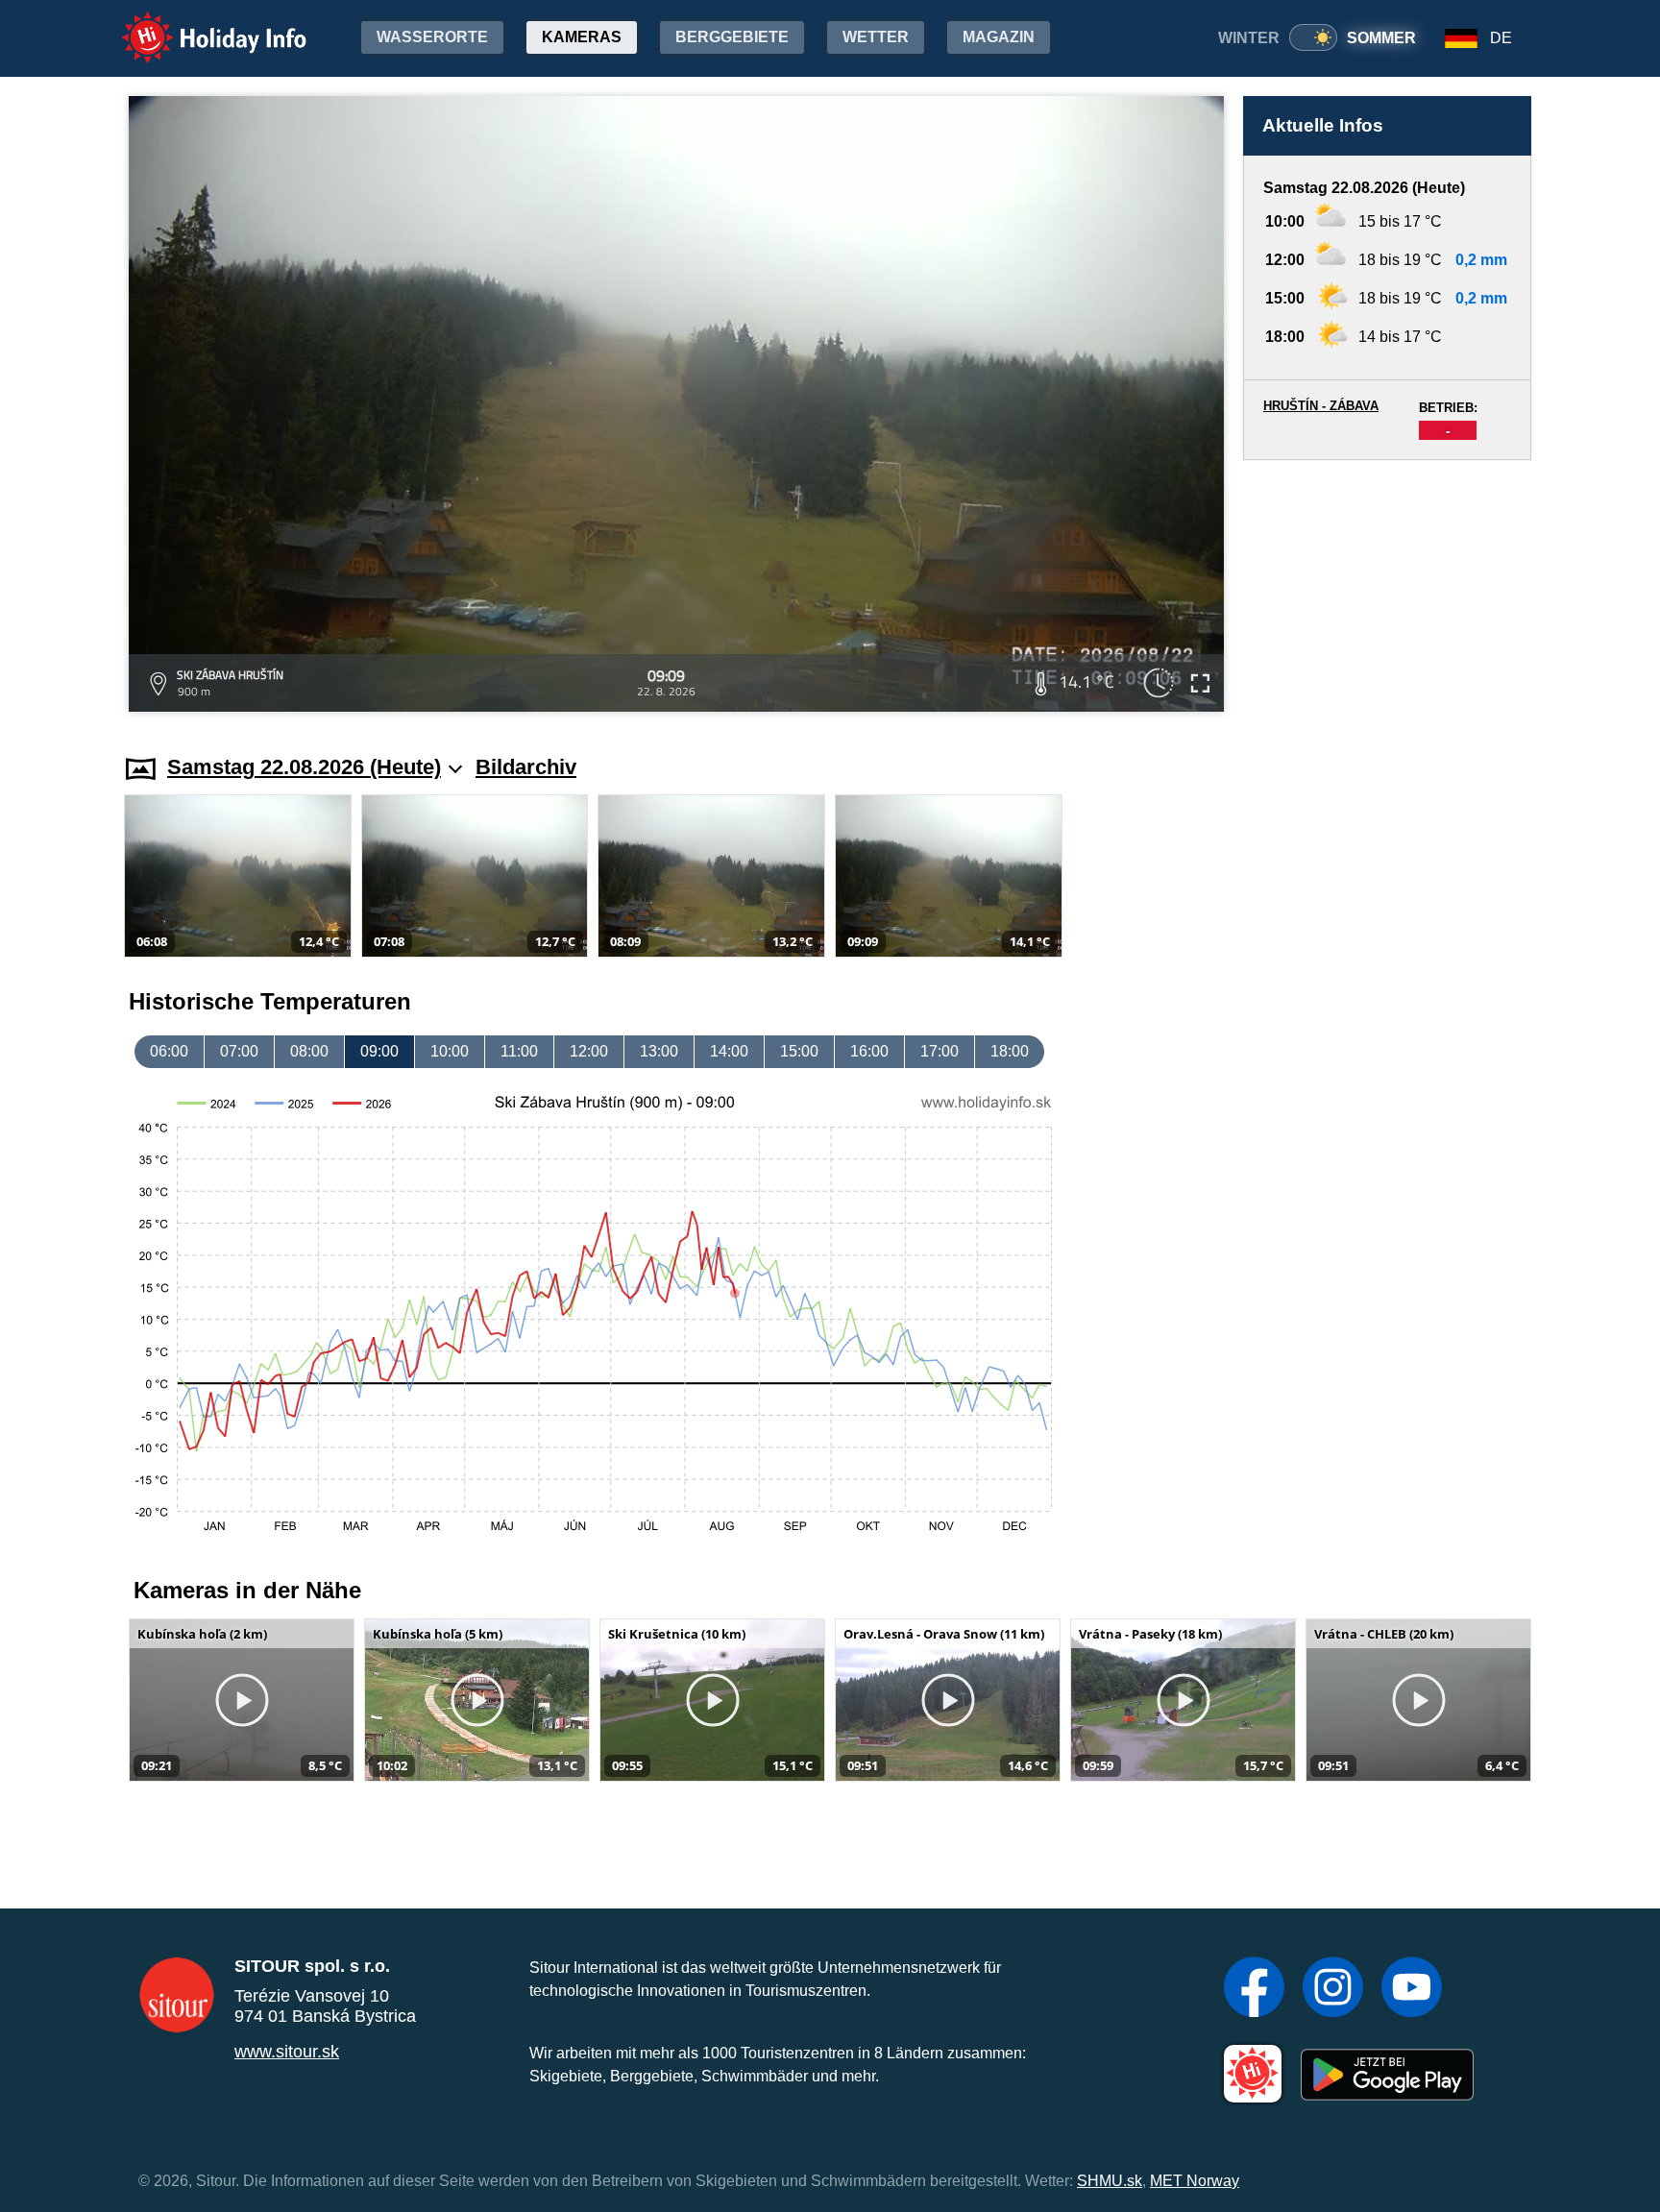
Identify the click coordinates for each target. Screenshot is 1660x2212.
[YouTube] (1412, 1989)
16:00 (869, 1051)
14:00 (729, 1051)
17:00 (940, 1051)
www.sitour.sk (287, 2052)
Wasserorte (432, 37)
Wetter (876, 37)
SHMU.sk (1110, 2181)
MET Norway (1195, 2181)
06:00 (169, 1051)
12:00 (589, 1051)
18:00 (1010, 1051)
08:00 (309, 1051)
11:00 (519, 1051)
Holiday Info (196, 24)
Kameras (582, 37)
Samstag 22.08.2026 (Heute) (304, 767)
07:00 (239, 1051)
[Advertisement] (1387, 589)
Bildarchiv (526, 767)
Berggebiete (732, 37)
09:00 (379, 1051)
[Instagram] (1333, 1989)
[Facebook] (1254, 1989)
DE (1501, 38)
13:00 (659, 1051)
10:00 (450, 1051)
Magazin (999, 37)
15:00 (799, 1051)
